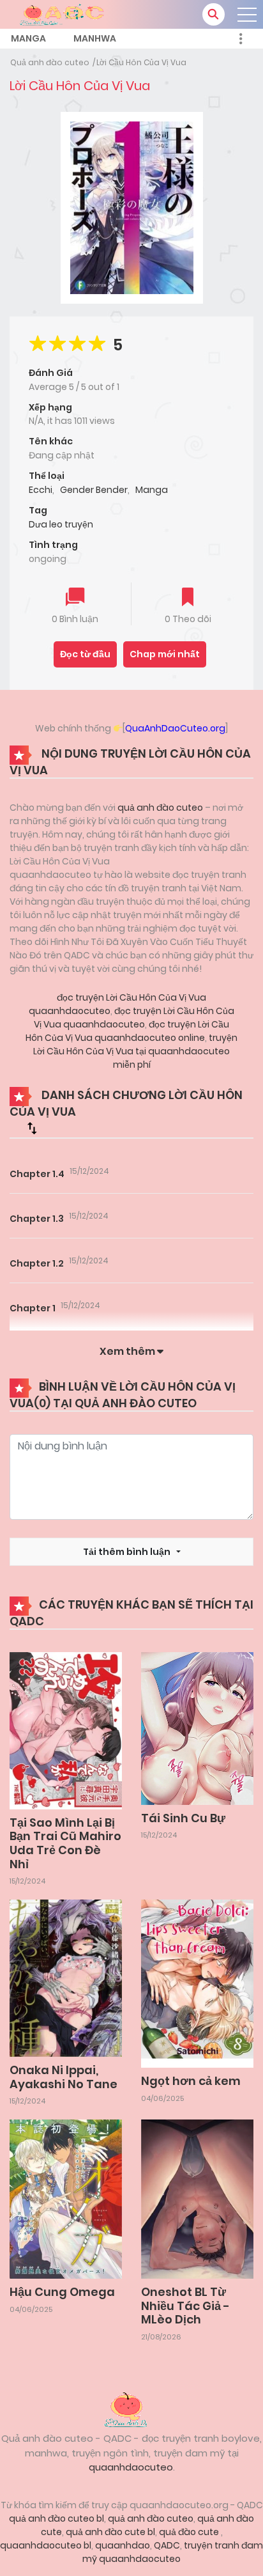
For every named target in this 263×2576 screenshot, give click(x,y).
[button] (214, 14)
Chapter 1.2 (37, 1263)
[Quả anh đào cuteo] (131, 2408)
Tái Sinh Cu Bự (183, 1818)
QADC (167, 2545)
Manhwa (95, 38)
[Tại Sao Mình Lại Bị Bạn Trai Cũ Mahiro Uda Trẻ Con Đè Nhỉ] (66, 1730)
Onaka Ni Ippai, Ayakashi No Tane (64, 2077)
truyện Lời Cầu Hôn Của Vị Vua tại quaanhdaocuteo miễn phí (135, 1051)
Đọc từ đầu (85, 654)
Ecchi (41, 490)
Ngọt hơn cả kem (191, 2081)
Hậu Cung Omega (62, 2292)
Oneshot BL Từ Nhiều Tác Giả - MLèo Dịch (185, 2306)
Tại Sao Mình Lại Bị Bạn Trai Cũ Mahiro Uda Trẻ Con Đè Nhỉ (65, 1843)
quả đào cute (190, 2532)
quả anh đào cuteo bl (56, 2518)
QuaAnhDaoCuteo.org (175, 728)
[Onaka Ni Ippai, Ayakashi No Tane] (66, 1978)
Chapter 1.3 (37, 1219)
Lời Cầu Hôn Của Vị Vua (141, 62)
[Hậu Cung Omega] (66, 2198)
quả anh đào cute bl (110, 2532)
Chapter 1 (33, 1308)
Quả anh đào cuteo (50, 62)
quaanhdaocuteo (131, 2467)
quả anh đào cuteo (160, 808)
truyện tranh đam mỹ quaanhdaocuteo (173, 2552)
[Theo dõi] (188, 598)
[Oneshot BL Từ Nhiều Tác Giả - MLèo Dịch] (197, 2198)
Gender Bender (94, 490)
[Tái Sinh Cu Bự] (197, 1728)
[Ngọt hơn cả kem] (197, 1983)
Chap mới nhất (165, 654)
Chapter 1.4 (37, 1174)
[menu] (247, 15)
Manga (28, 38)
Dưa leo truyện (61, 524)
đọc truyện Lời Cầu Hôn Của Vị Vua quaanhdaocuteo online (127, 1031)
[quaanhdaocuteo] (64, 13)
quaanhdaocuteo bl (46, 2545)
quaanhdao (123, 2545)
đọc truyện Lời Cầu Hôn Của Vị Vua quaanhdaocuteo (134, 1018)
